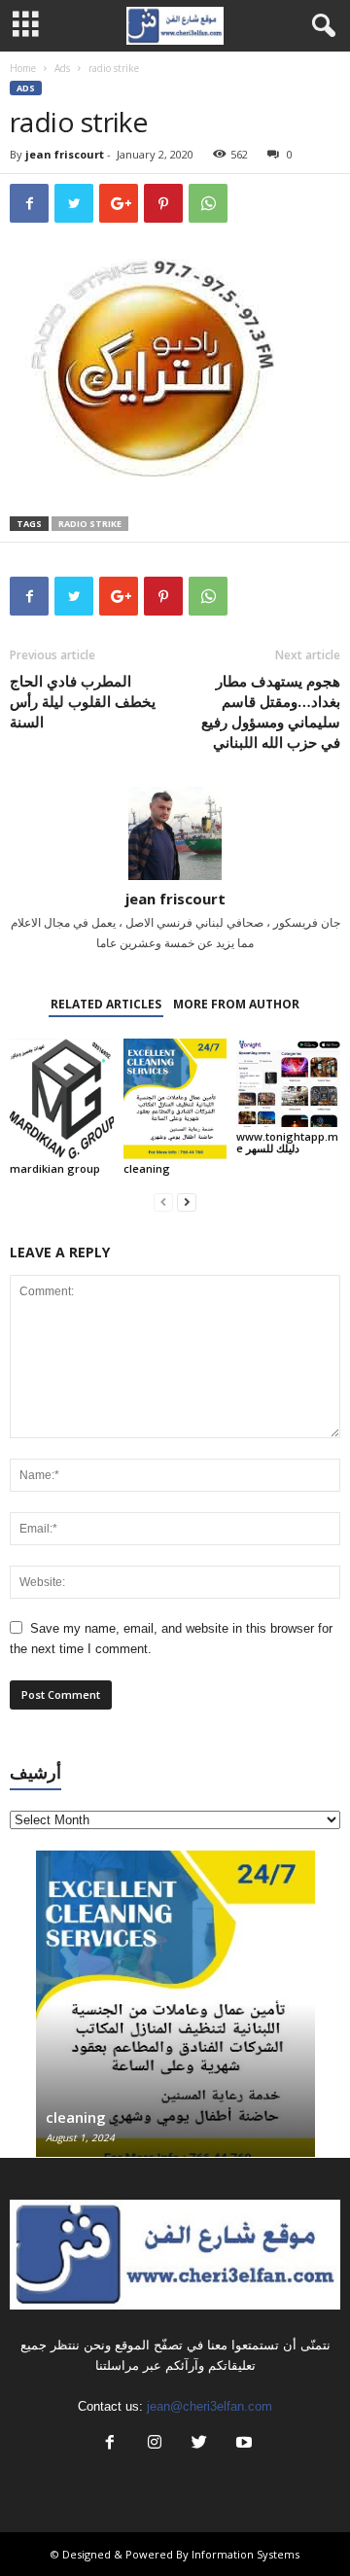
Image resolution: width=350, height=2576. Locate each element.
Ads (62, 68)
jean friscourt (65, 154)
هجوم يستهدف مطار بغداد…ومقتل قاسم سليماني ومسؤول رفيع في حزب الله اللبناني (271, 711)
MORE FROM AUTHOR (236, 1004)
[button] (320, 26)
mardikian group (55, 1168)
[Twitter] (199, 2444)
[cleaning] (175, 1099)
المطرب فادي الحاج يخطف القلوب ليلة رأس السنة (83, 701)
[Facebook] (110, 2444)
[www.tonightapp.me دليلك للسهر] (288, 1083)
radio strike (90, 524)
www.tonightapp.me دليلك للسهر (287, 1142)
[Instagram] (155, 2444)
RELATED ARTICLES (106, 1004)
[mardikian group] (62, 1099)
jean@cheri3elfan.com (210, 2406)
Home (23, 68)
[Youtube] (242, 2444)
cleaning (147, 1168)
